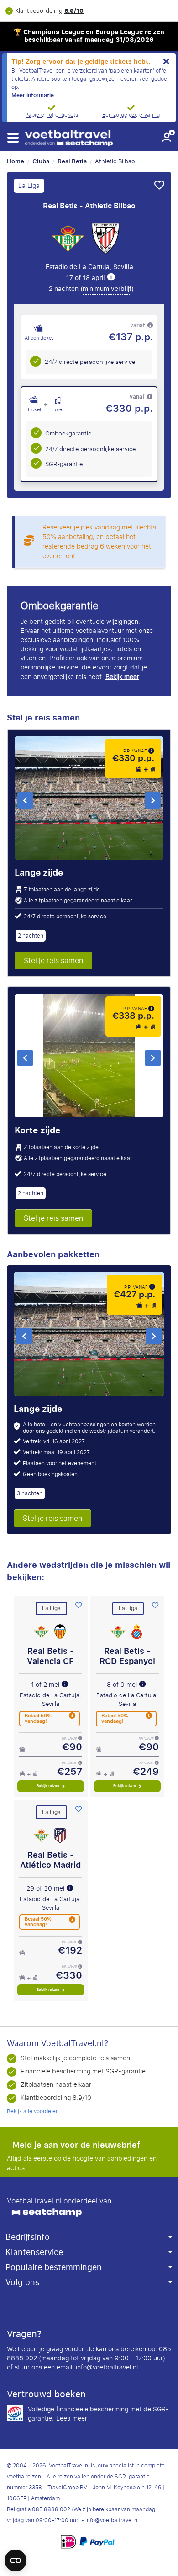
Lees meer (72, 2419)
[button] (13, 138)
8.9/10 (74, 11)
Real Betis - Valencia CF (50, 1656)
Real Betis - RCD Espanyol (127, 1656)
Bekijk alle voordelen (33, 2111)
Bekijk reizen (48, 1786)
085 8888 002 (51, 2509)
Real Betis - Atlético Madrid (50, 1860)
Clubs (41, 161)
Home (16, 161)
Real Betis (72, 161)
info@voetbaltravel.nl (107, 2367)
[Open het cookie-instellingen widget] (16, 2556)
